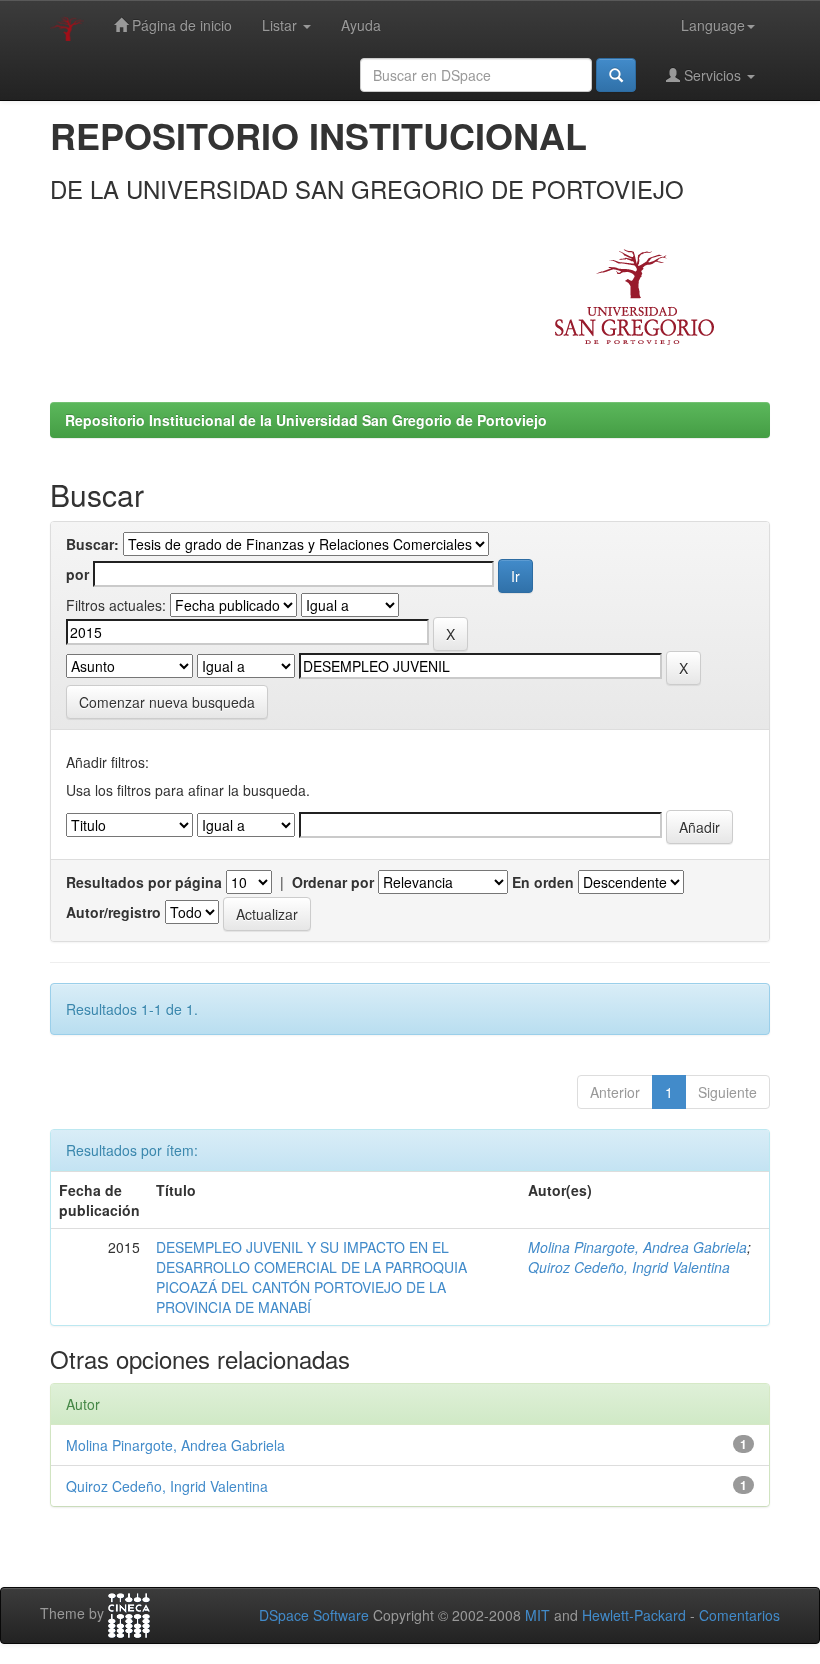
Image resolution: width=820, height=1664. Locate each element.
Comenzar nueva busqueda (167, 702)
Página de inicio (180, 25)
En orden (543, 882)
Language (713, 25)
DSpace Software (314, 1615)
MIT (537, 1615)
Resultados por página (144, 882)
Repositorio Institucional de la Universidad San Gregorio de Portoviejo (306, 420)
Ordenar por (333, 882)
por (77, 574)
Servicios (712, 75)
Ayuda (361, 25)
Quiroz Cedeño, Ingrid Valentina (629, 1267)
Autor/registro (113, 912)
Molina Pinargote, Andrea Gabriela (637, 1247)
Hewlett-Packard (634, 1615)
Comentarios (739, 1615)
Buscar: (92, 544)
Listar (281, 25)
